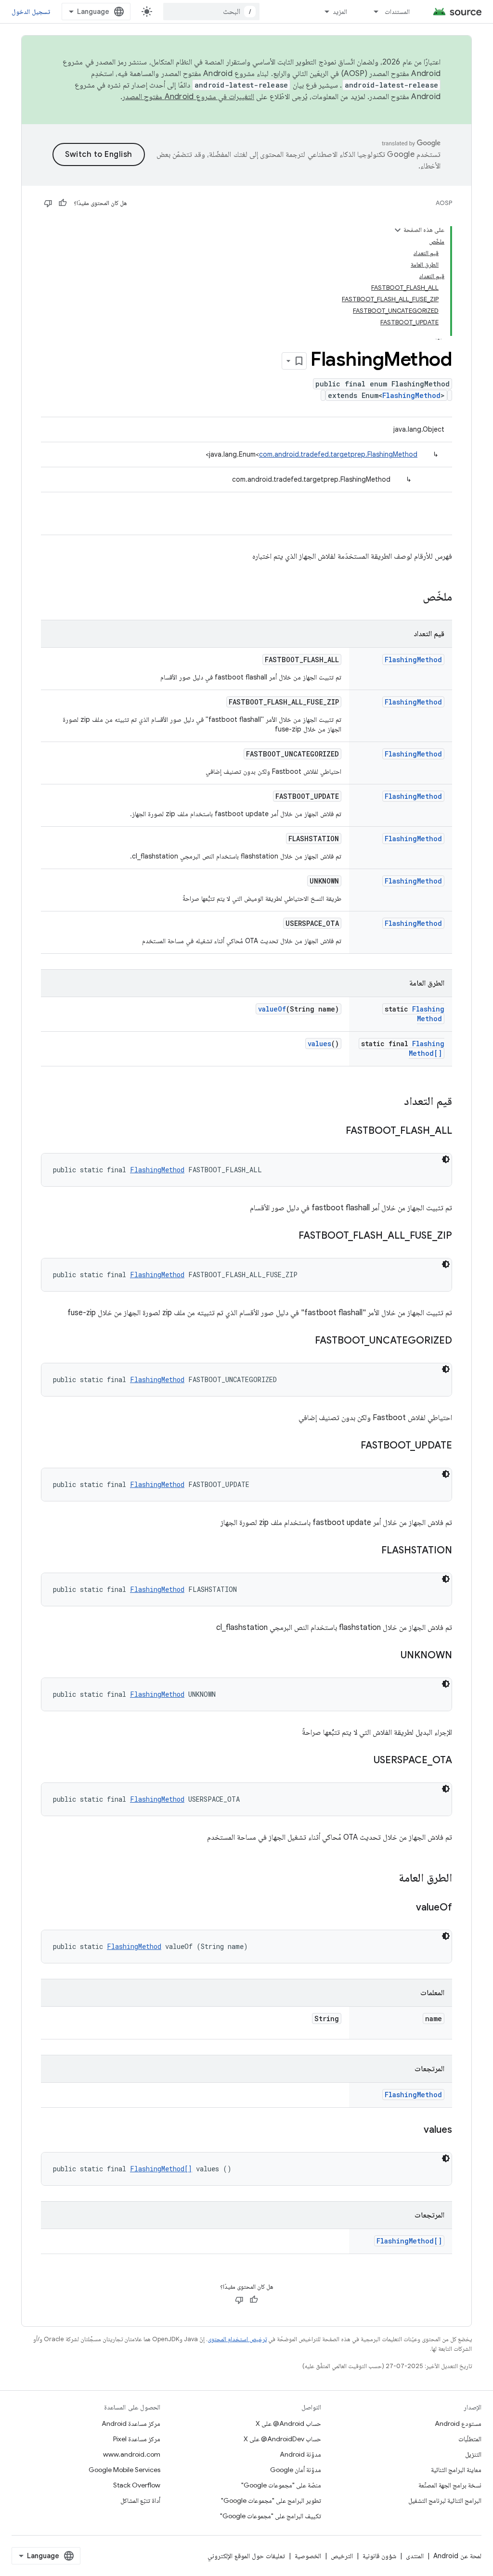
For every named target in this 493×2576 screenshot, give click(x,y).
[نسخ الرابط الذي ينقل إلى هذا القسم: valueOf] (406, 1908)
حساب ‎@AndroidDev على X (282, 2439)
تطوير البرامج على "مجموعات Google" (271, 2500)
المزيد (340, 12)
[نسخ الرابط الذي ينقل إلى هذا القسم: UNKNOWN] (391, 1656)
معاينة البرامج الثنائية (456, 2470)
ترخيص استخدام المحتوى (237, 2339)
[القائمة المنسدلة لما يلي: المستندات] (372, 12)
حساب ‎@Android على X (288, 2423)
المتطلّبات (470, 2439)
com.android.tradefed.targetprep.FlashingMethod (338, 454)
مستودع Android (458, 2423)
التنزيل (473, 2454)
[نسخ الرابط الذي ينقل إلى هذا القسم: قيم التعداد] (394, 1102)
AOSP (444, 203)
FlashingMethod (411, 395)
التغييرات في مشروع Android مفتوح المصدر (188, 97)
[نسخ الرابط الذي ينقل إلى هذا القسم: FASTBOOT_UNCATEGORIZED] (305, 1341)
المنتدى (415, 2556)
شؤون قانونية (379, 2556)
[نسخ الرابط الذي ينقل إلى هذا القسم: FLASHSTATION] (372, 1551)
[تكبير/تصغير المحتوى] (398, 230)
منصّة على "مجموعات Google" (281, 2485)
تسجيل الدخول (31, 12)
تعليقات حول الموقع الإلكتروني (246, 2556)
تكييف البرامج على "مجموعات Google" (271, 2516)
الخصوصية (308, 2556)
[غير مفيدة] (48, 203)
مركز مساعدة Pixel (137, 2439)
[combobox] (211, 12)
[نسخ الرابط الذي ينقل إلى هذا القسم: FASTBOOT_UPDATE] (351, 1446)
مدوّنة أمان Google (296, 2470)
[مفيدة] (63, 203)
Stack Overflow (137, 2485)
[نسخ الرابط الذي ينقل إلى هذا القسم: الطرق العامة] (389, 1879)
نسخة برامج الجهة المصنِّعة (450, 2485)
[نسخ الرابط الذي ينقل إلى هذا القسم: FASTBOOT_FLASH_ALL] (336, 1131)
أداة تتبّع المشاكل (140, 2500)
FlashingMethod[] (427, 1048)
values (319, 1044)
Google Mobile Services (124, 2470)
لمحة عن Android (457, 2556)
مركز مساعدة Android (131, 2423)
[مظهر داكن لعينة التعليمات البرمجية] (446, 1159)
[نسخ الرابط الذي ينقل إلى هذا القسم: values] (414, 2130)
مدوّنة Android (300, 2454)
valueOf (272, 1009)
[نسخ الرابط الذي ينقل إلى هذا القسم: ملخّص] (413, 598)
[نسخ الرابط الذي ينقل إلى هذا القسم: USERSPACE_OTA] (364, 1761)
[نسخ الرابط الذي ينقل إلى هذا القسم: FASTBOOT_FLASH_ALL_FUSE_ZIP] (289, 1236)
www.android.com (132, 2454)
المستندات (397, 12)
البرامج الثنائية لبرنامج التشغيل (445, 2500)
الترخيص (342, 2556)
